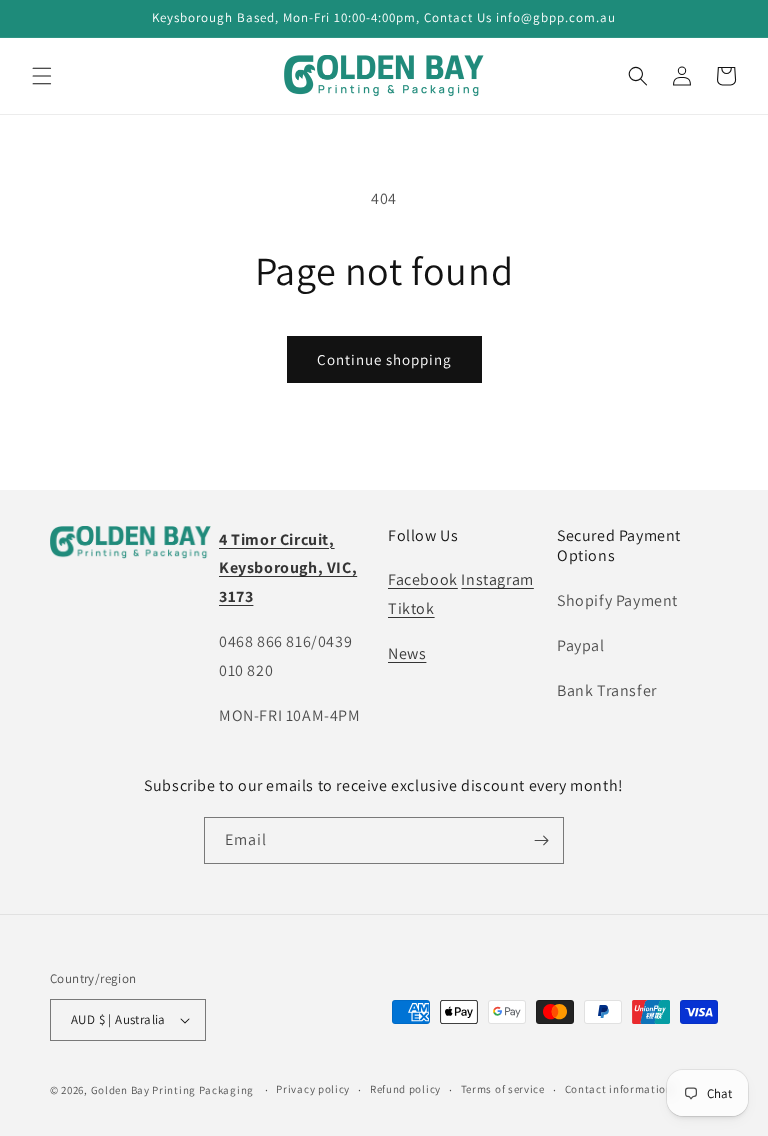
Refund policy (405, 1089)
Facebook (423, 579)
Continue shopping (384, 359)
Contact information (619, 1089)
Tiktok (411, 608)
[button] (42, 76)
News (407, 653)
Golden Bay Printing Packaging (172, 1090)
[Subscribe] (541, 840)
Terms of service (503, 1089)
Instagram (497, 579)
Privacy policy (313, 1089)
